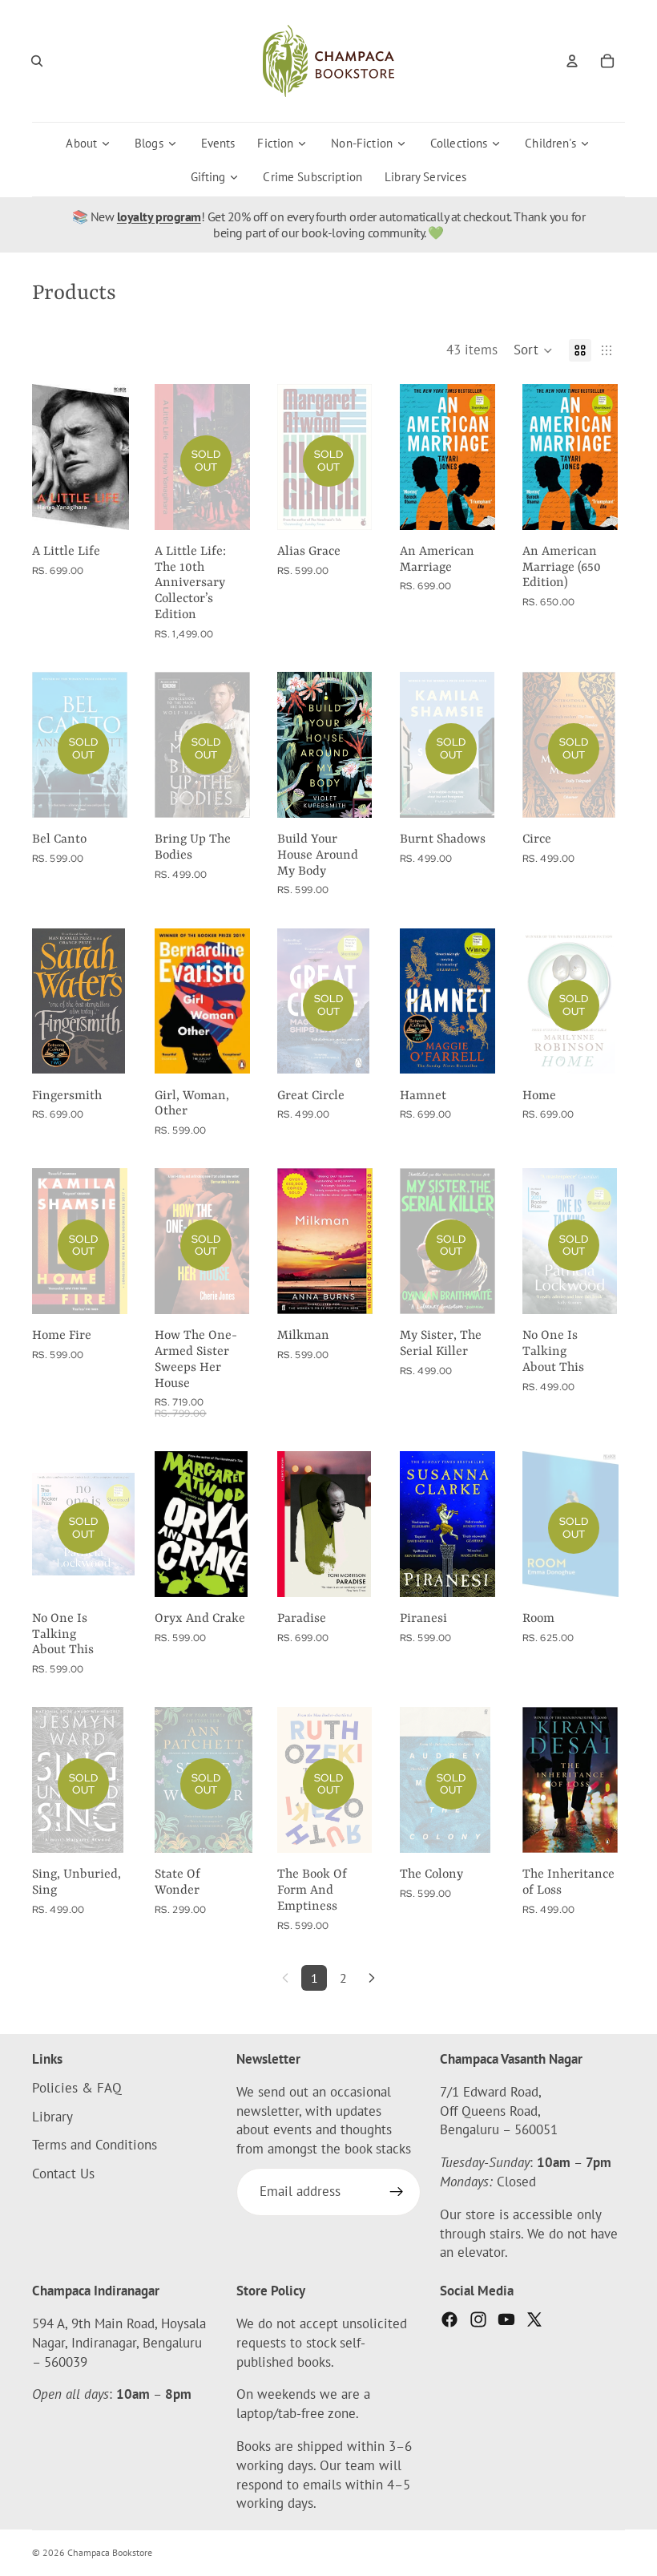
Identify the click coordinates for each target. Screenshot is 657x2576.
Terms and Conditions (95, 2145)
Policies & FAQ (77, 2088)
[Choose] (110, 1049)
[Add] (110, 505)
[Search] (37, 61)
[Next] (372, 1978)
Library (52, 2117)
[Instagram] (478, 2319)
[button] (533, 350)
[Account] (572, 61)
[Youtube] (506, 2319)
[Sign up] (397, 2192)
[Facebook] (449, 2319)
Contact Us (63, 2174)
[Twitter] (534, 2319)
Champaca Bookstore (110, 2552)
